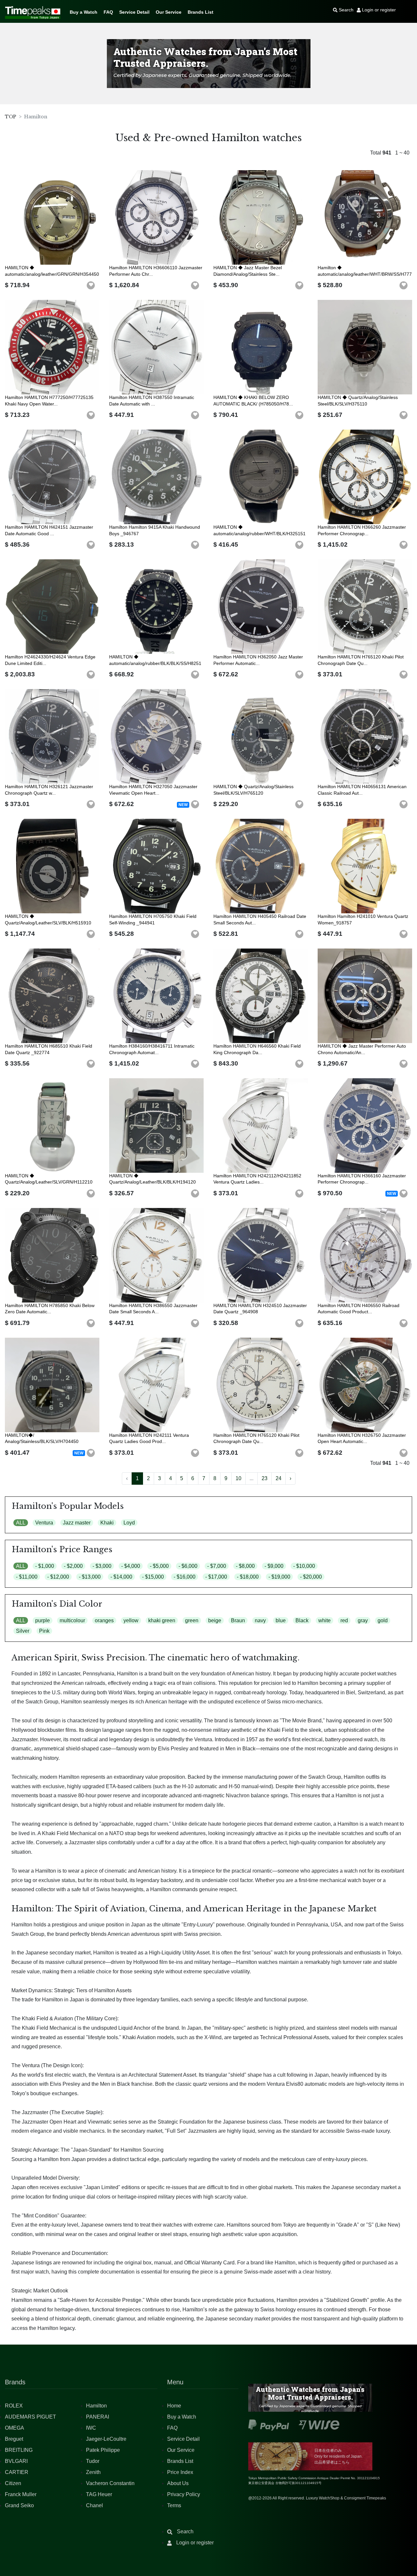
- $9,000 (274, 1566)
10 (238, 1478)
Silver (23, 1631)
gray (363, 1620)
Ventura (44, 1523)
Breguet (14, 2439)
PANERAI (98, 2417)
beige (215, 1620)
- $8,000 (245, 1566)
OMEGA (14, 2428)
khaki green (162, 1620)
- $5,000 (159, 1566)
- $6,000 (188, 1566)
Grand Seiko (19, 2505)
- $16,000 (185, 1577)
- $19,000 (279, 1577)
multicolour (72, 1620)
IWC (91, 2428)
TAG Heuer (99, 2494)
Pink (44, 1631)
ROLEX (14, 2406)
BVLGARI (16, 2461)
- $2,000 (73, 1566)
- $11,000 (27, 1577)
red (344, 1620)
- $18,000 (248, 1577)
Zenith (93, 2472)
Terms (174, 2505)
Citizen (13, 2483)
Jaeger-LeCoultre (106, 2439)
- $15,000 (153, 1577)
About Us (178, 2483)
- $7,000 (217, 1566)
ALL (21, 1523)
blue (281, 1620)
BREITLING (19, 2450)
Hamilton (96, 2406)
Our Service (169, 12)
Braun (238, 1620)
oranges (104, 1620)
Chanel (94, 2505)
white (324, 1620)
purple (43, 1620)
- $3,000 (102, 1566)
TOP (11, 117)
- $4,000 (131, 1566)
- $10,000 (304, 1566)
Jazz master (77, 1523)
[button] (91, 286)
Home (174, 2406)
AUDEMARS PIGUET (30, 2417)
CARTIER (17, 2472)
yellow (131, 1620)
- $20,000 (311, 1577)
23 (265, 1478)
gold (383, 1620)
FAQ (108, 12)
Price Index (180, 2472)
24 (279, 1478)
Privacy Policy (184, 2494)
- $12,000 (58, 1577)
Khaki (107, 1523)
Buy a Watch (84, 12)
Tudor (93, 2461)
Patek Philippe (103, 2450)
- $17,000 (216, 1577)
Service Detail (134, 12)
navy (260, 1620)
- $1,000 (45, 1566)
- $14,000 (121, 1577)
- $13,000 (90, 1577)
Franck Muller (21, 2494)
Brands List (201, 12)
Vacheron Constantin (110, 2483)
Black (302, 1620)
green (192, 1620)
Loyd (129, 1523)
